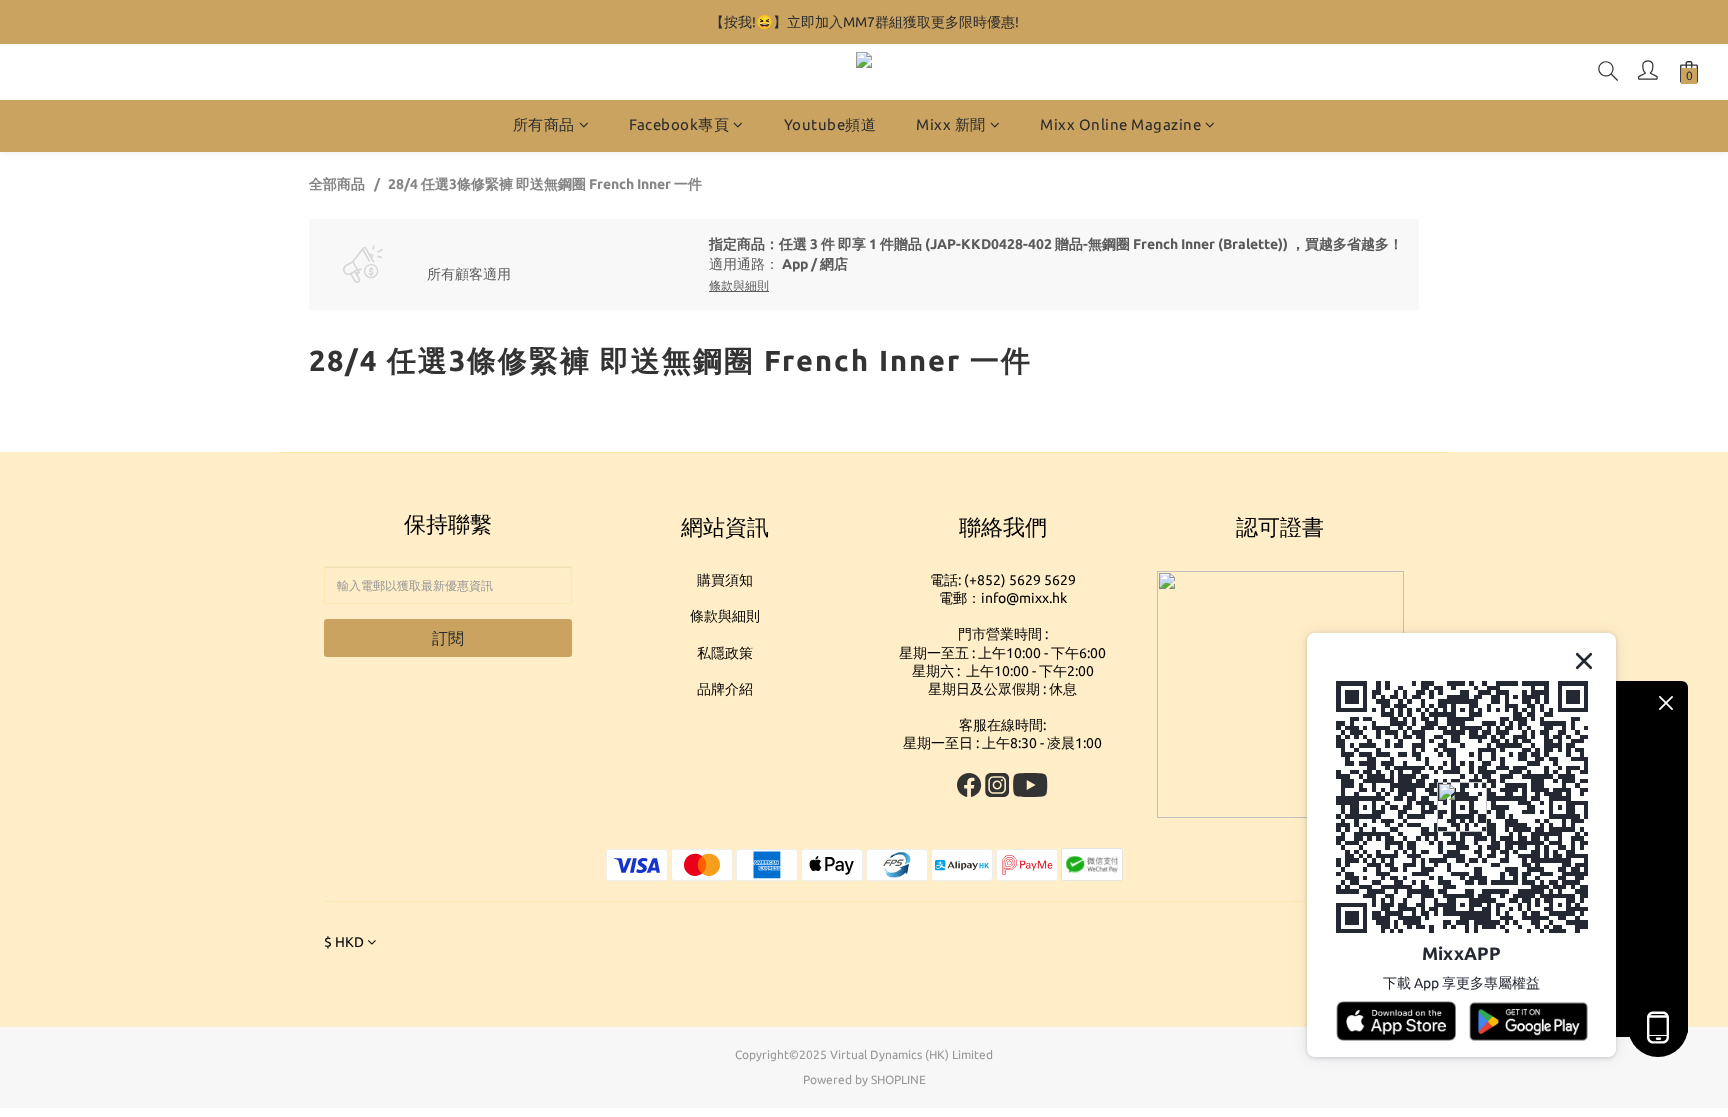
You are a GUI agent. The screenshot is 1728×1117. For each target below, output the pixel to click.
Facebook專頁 (679, 124)
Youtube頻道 (830, 124)
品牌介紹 (725, 689)
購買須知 (725, 580)
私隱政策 (725, 653)
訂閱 (448, 638)
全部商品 (337, 184)
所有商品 (544, 124)
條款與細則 (725, 616)
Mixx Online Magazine (1120, 124)
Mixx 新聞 (951, 124)
